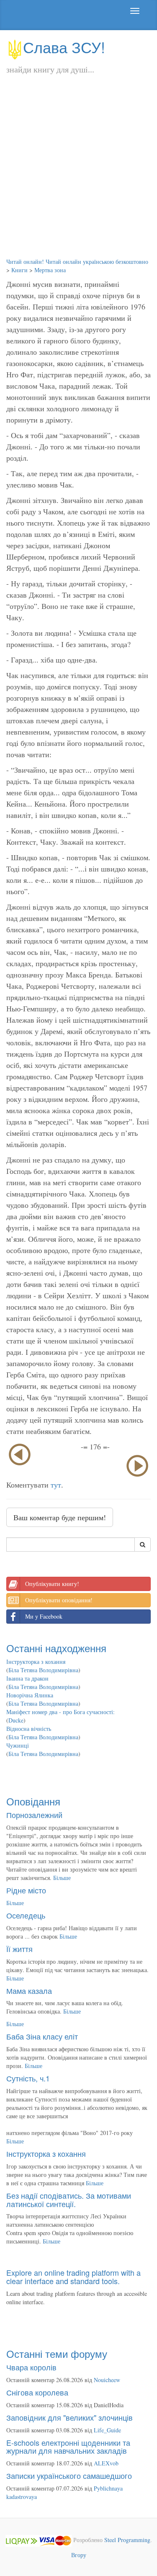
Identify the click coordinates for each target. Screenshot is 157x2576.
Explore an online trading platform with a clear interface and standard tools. (73, 2277)
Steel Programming (127, 2540)
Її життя (19, 1949)
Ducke (16, 1720)
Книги (19, 270)
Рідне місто (26, 1890)
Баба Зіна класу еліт (42, 2036)
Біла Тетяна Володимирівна (43, 1670)
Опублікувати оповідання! (59, 1600)
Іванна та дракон (27, 1678)
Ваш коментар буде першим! (60, 1517)
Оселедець (26, 1915)
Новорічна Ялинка (30, 1695)
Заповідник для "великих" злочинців (69, 2417)
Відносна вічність (29, 1729)
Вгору (79, 2555)
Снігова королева (37, 2392)
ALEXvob (106, 2463)
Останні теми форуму (57, 2353)
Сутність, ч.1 (28, 2078)
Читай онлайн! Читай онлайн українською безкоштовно (77, 262)
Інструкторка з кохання (36, 1662)
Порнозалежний (34, 1815)
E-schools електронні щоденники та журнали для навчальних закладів (68, 2447)
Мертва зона (50, 270)
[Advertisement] (78, 175)
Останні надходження (56, 1648)
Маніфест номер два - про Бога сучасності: (60, 1712)
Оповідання (33, 1801)
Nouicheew (107, 2380)
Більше (62, 1878)
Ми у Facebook (44, 1616)
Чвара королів (31, 2367)
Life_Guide (107, 2430)
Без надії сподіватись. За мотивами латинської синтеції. (69, 2200)
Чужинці (18, 1745)
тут (56, 1485)
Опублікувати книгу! (52, 1584)
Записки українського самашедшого (69, 2475)
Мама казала (29, 1991)
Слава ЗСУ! (64, 47)
